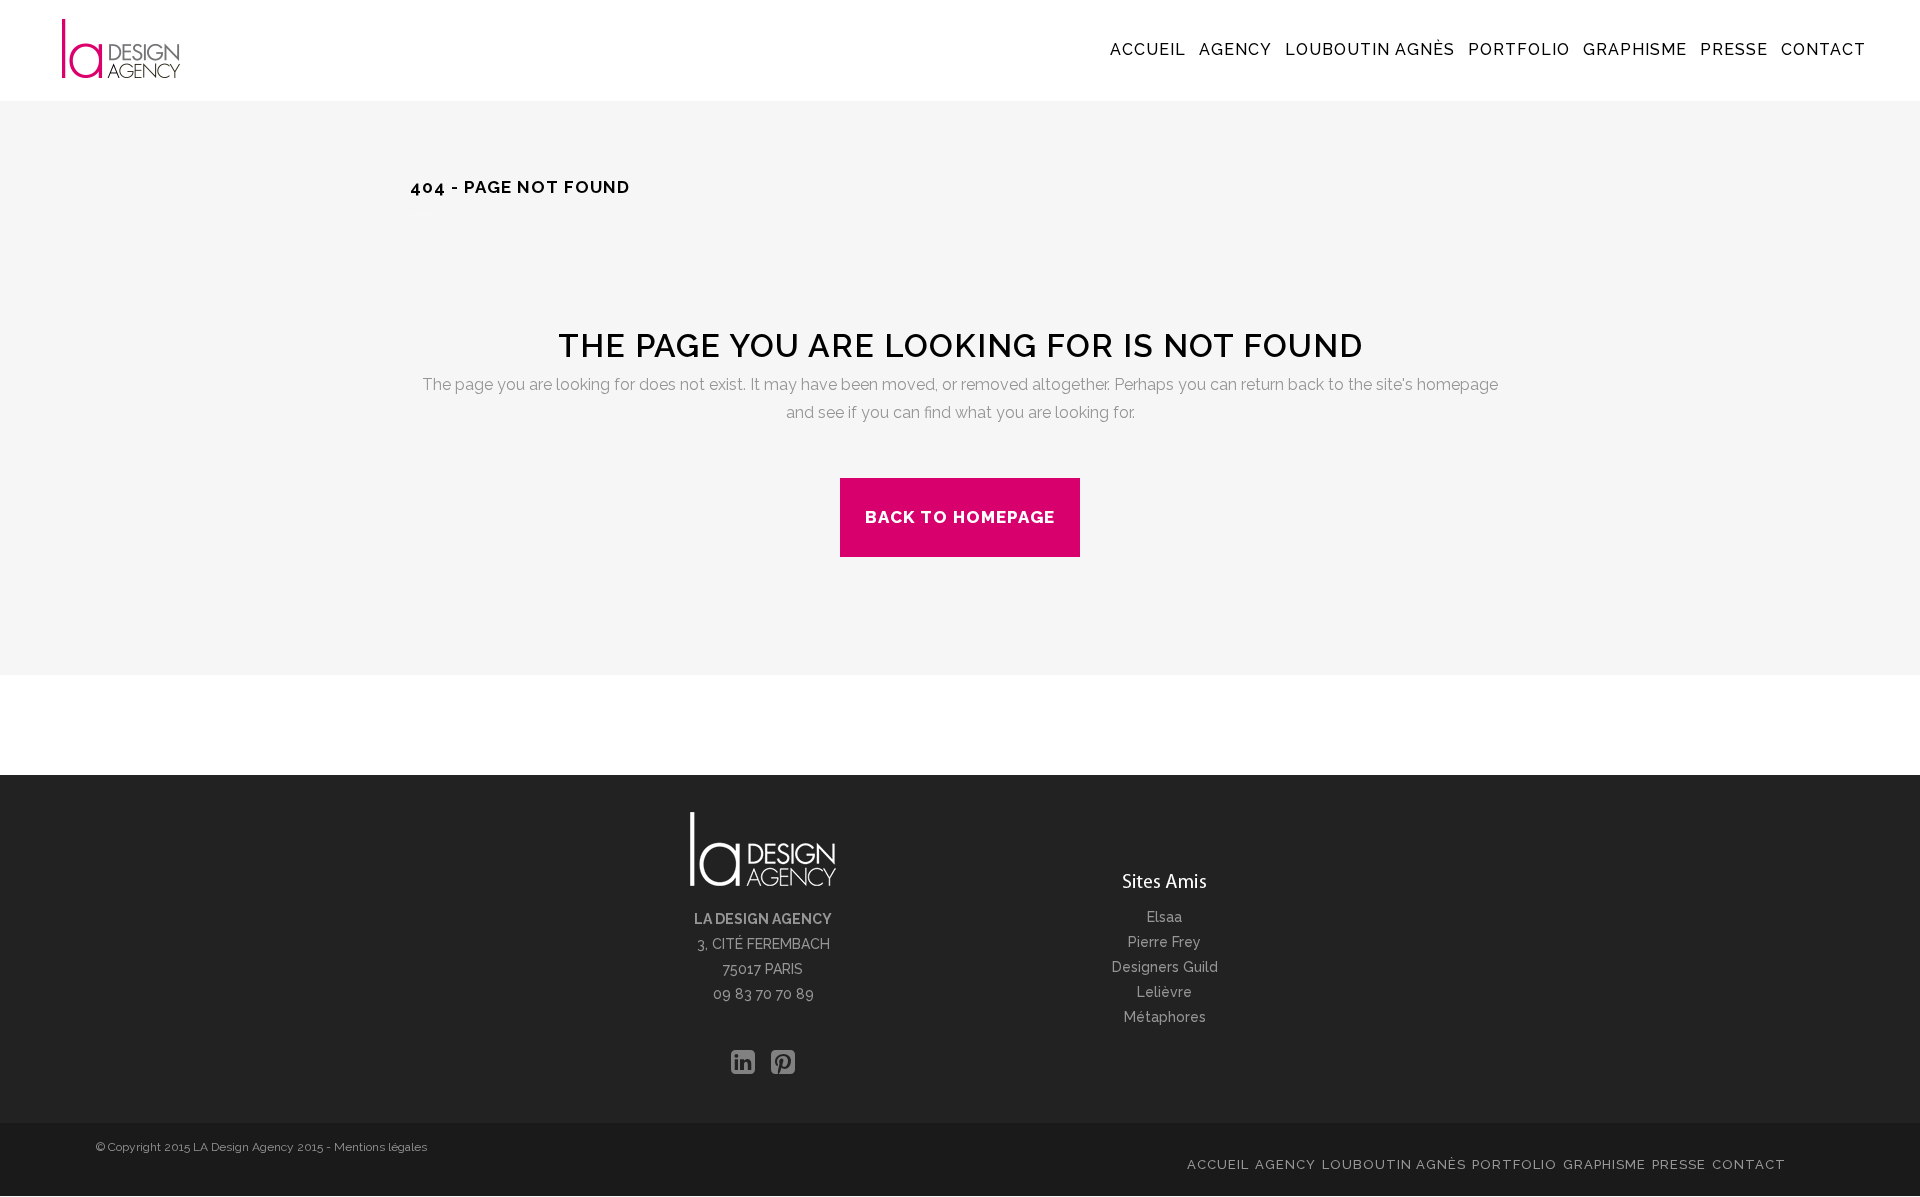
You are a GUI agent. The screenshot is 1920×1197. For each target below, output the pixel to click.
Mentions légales (380, 1147)
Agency (1285, 1164)
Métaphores (1165, 1017)
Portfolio (1514, 1164)
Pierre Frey (1164, 942)
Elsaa (1164, 917)
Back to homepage (960, 517)
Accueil (1218, 1164)
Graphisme (1604, 1164)
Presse (1679, 1164)
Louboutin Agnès (1394, 1164)
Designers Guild (1165, 967)
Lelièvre (1164, 992)
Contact (1749, 1164)
